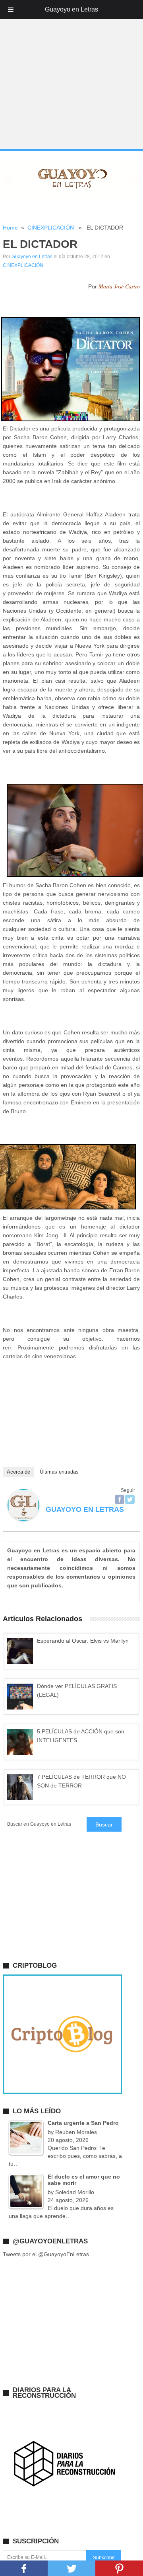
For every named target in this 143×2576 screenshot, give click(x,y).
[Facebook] (120, 1499)
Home (10, 228)
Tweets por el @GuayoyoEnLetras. (47, 2254)
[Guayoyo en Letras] (23, 1519)
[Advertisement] (71, 75)
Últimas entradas (59, 1472)
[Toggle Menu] (11, 10)
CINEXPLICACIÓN (51, 228)
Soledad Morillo (75, 2192)
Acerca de (18, 1472)
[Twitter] (130, 1499)
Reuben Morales (76, 2132)
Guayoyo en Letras (32, 257)
